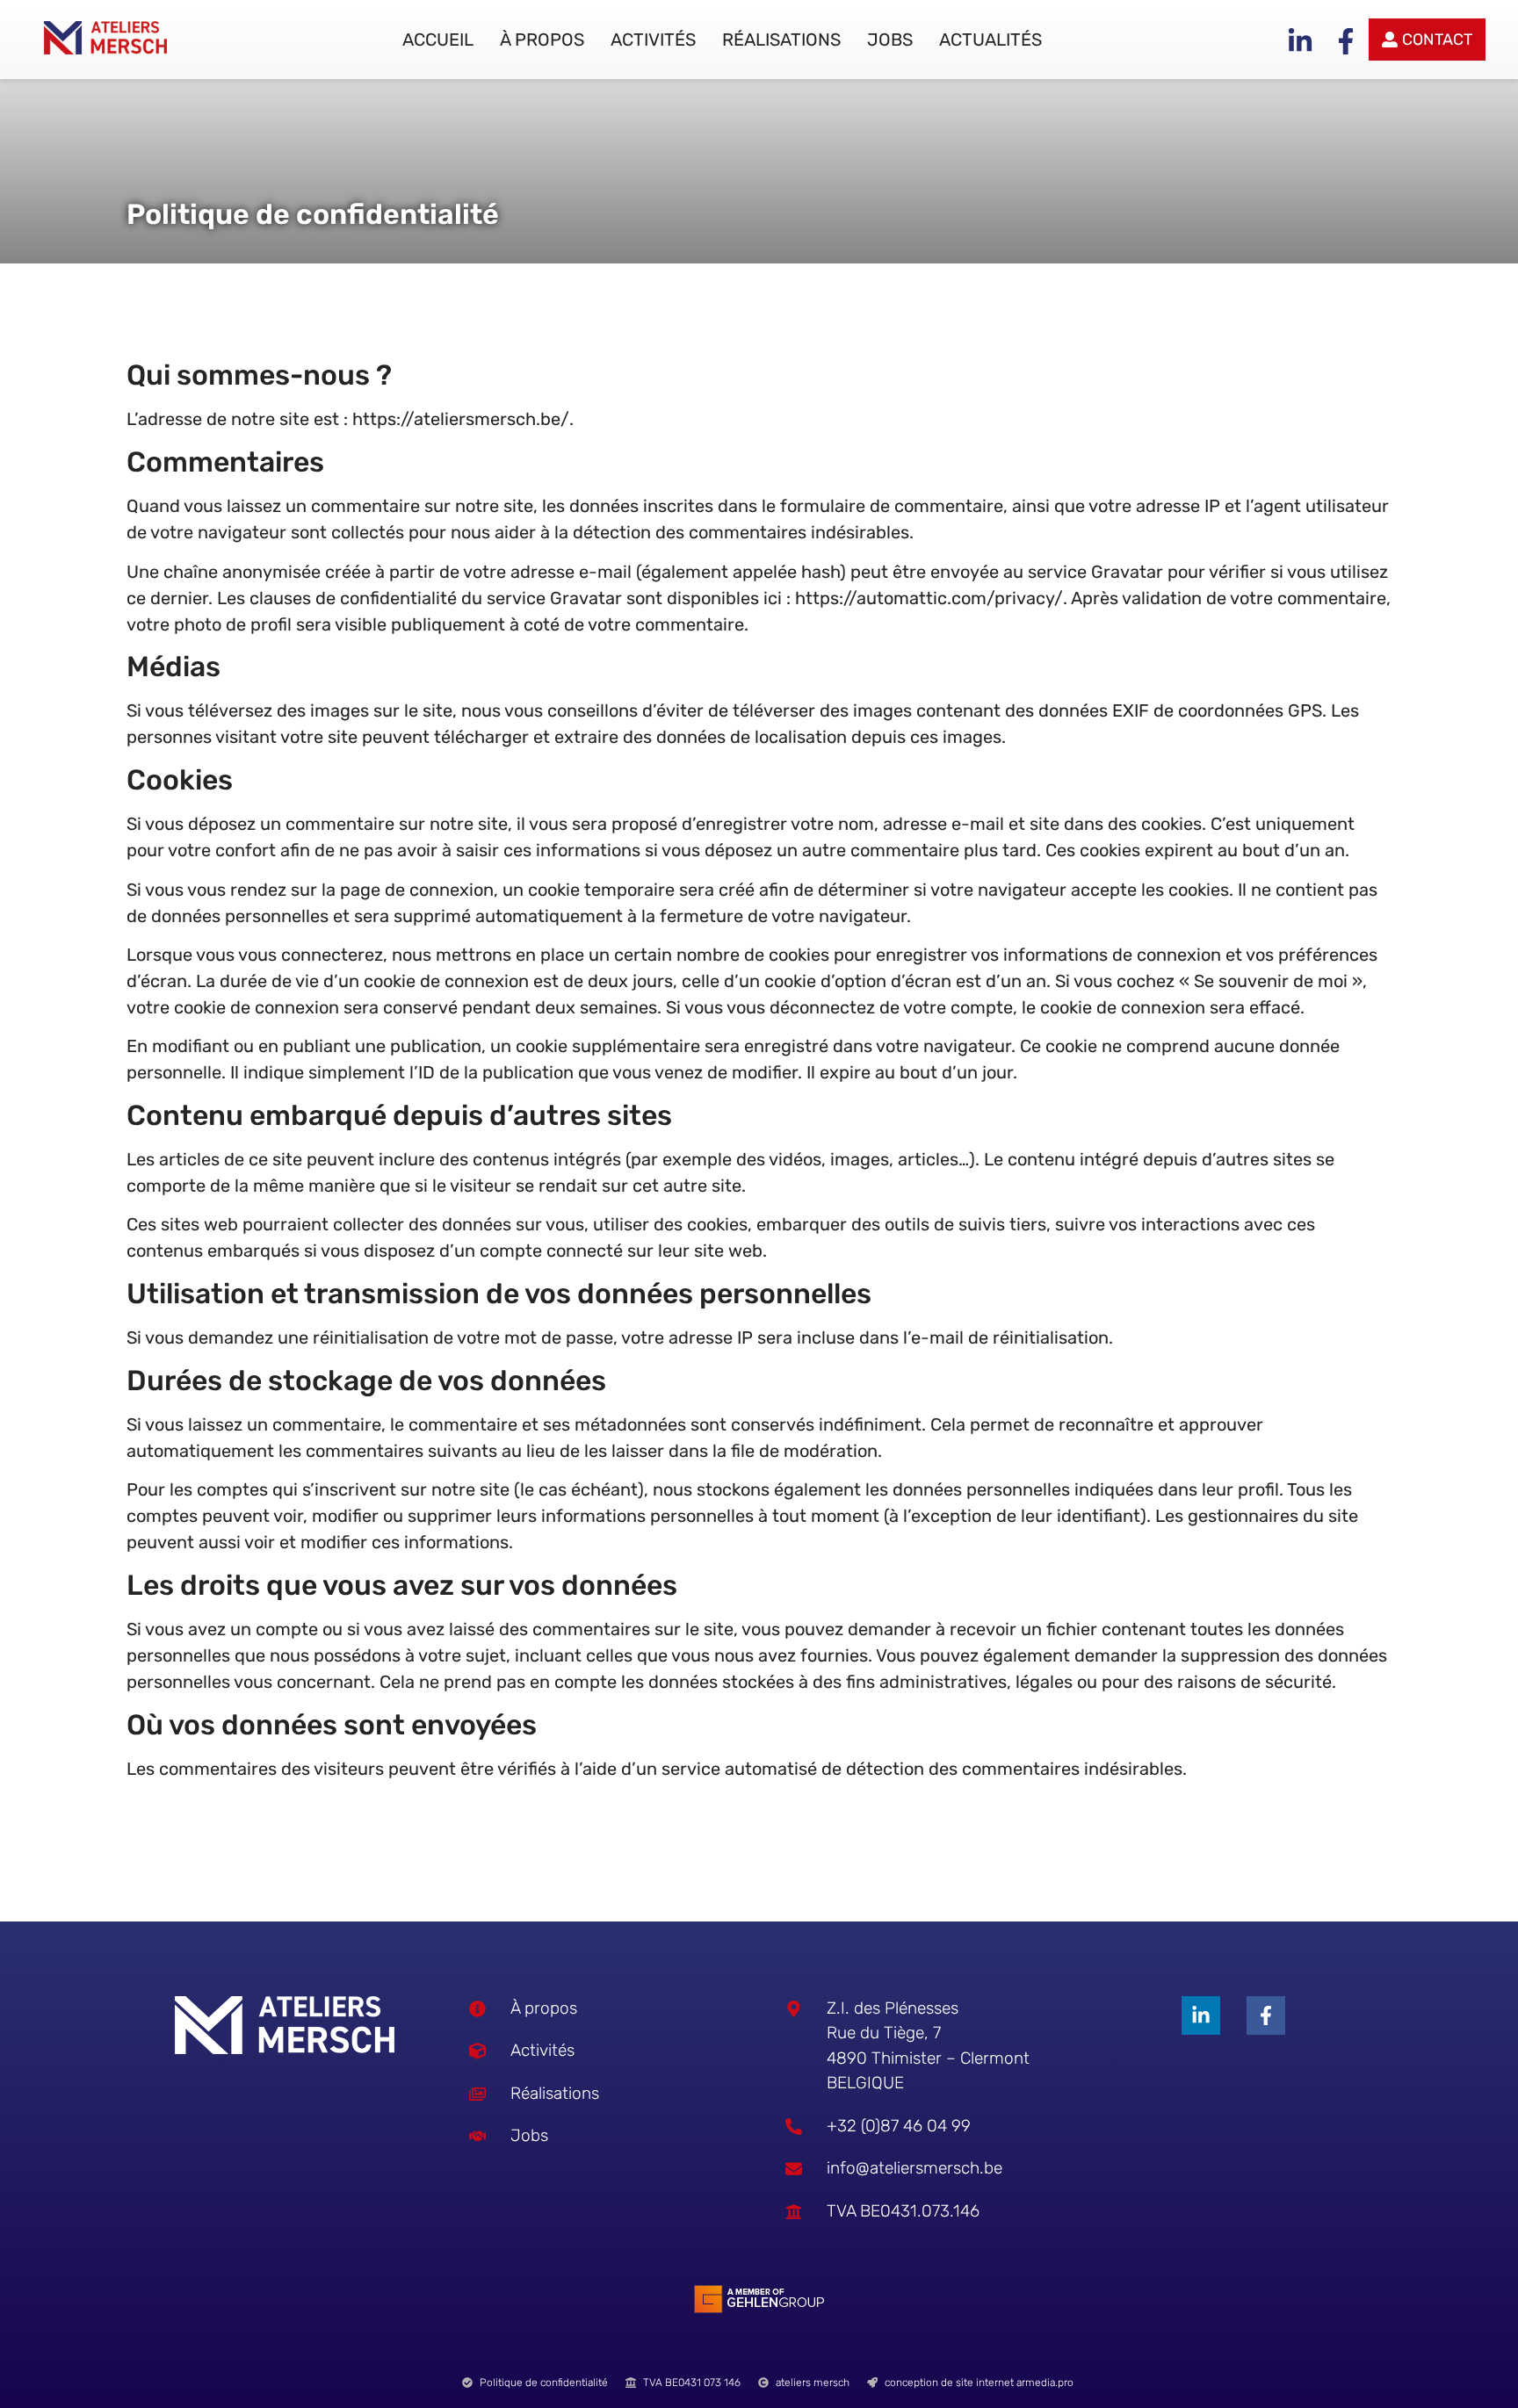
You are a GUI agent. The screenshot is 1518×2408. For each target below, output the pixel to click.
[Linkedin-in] (1201, 2015)
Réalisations (781, 40)
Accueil (438, 40)
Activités (653, 40)
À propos (542, 40)
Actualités (990, 40)
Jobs (890, 40)
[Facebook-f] (1266, 2015)
